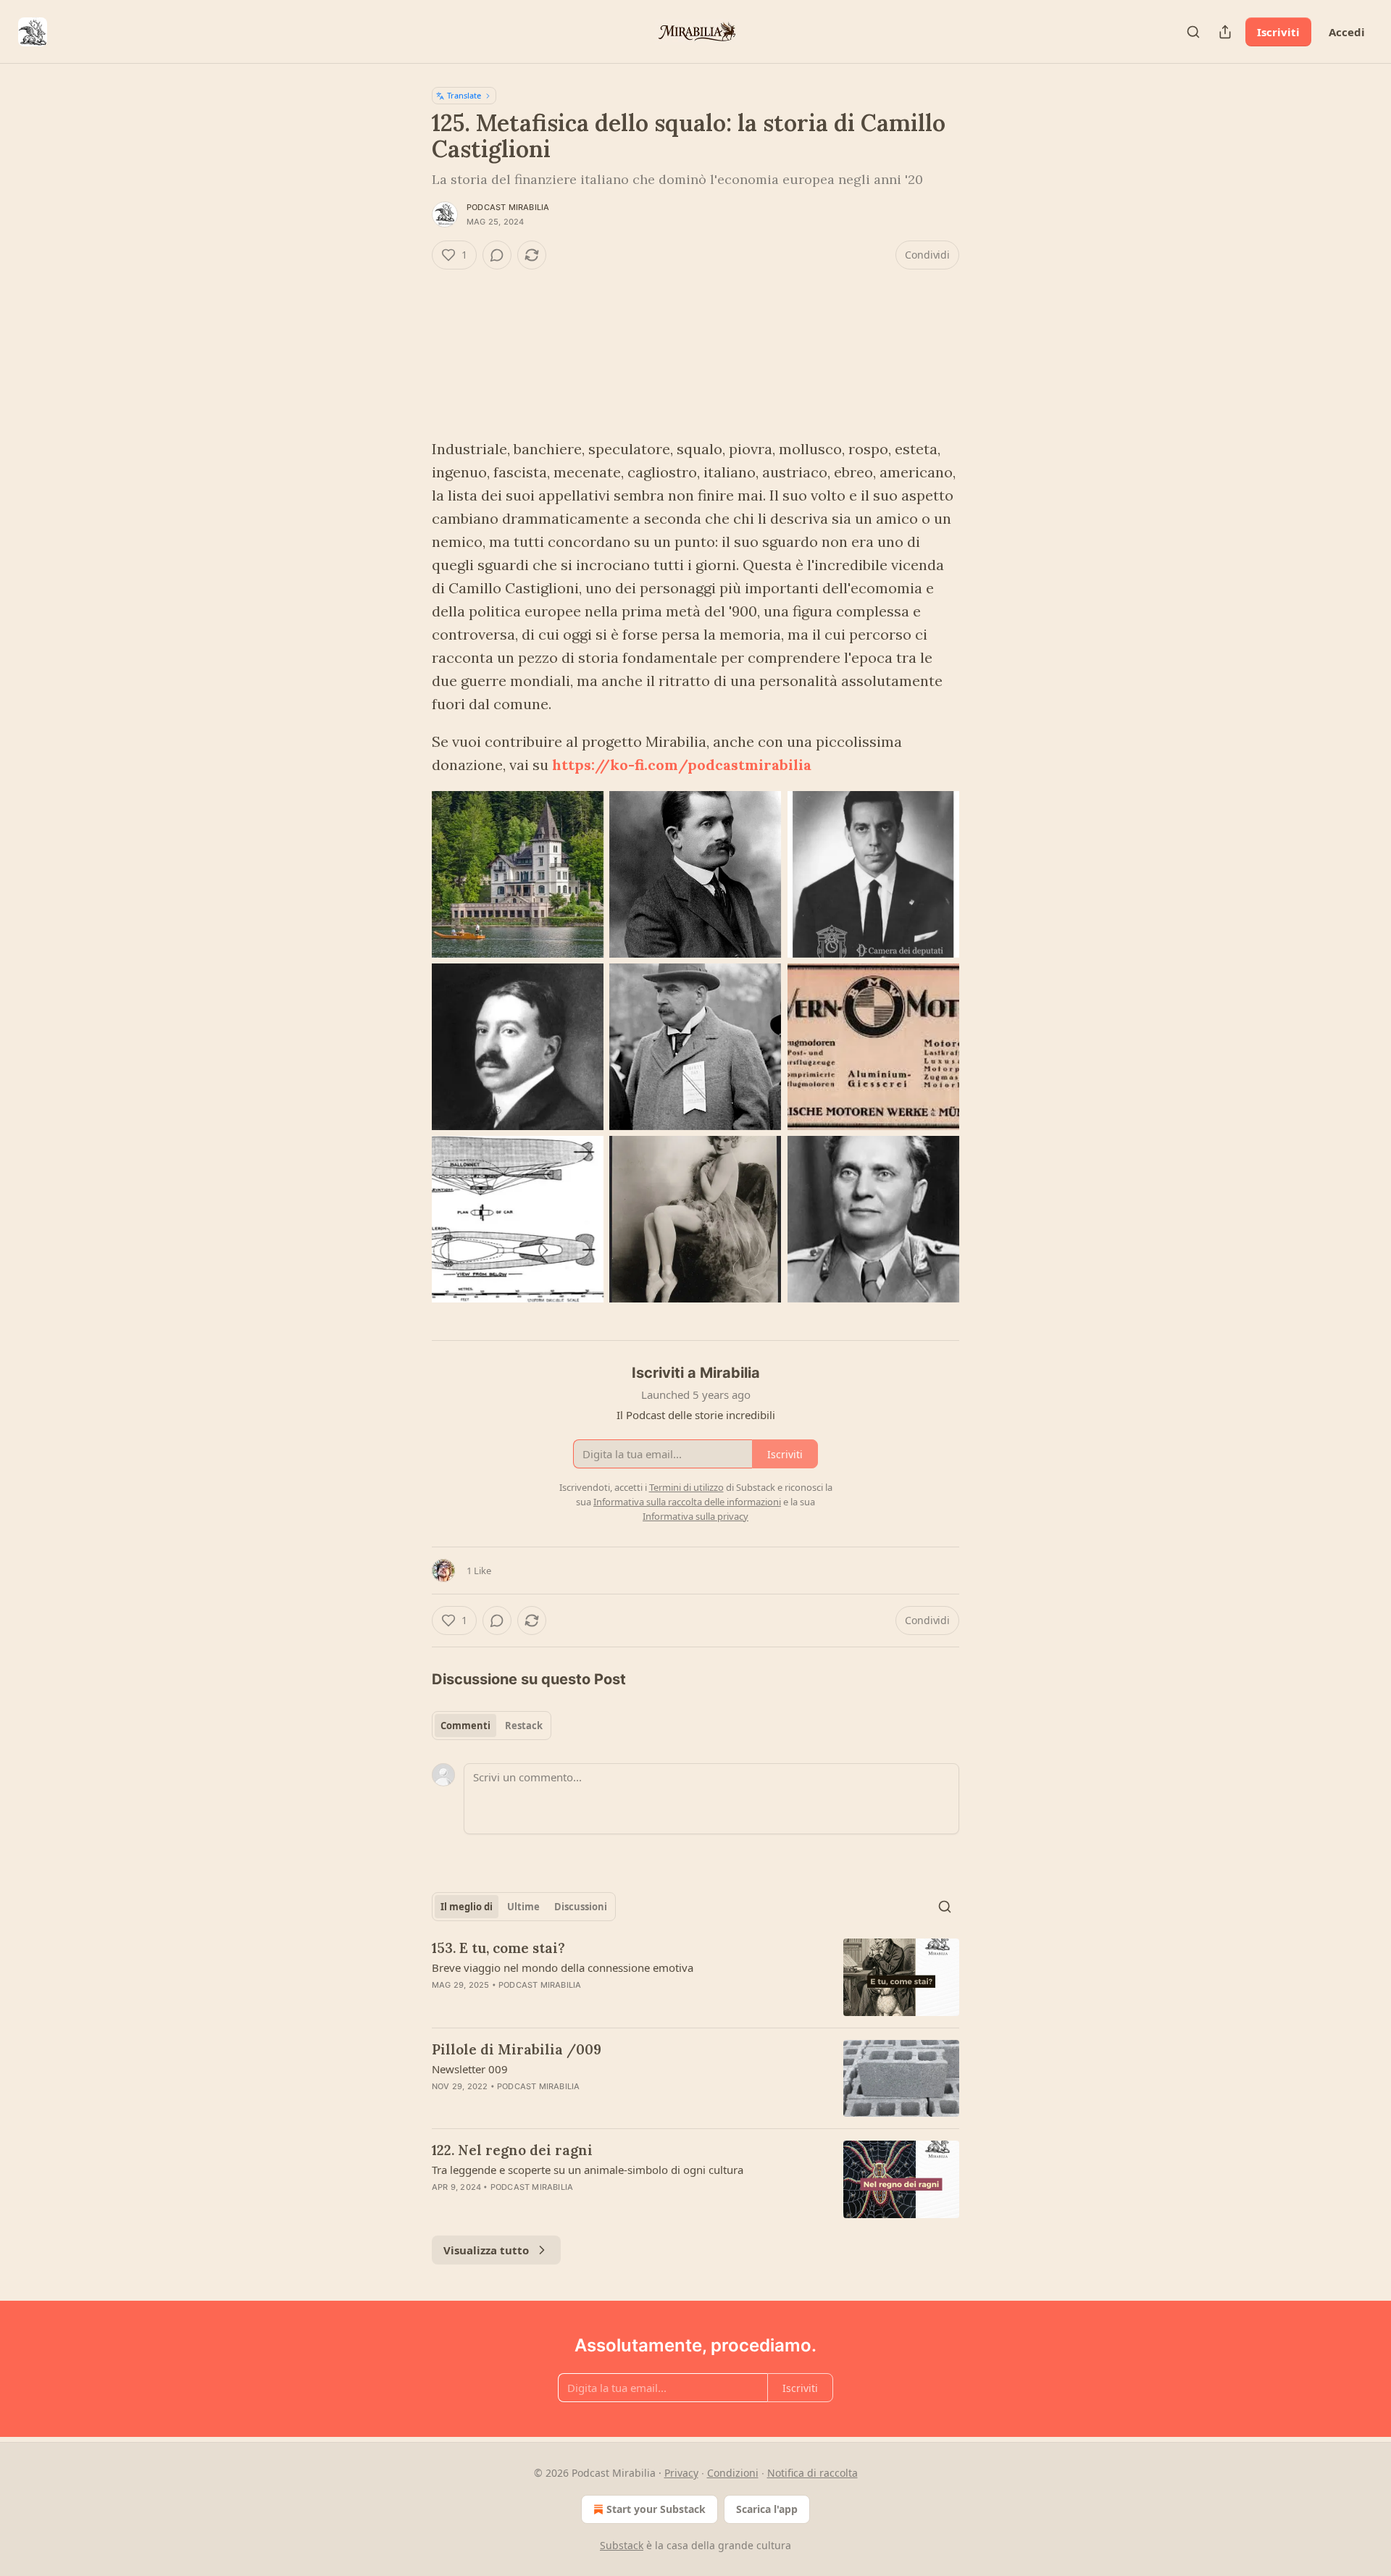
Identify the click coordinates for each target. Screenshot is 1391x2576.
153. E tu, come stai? (498, 1948)
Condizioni (733, 2473)
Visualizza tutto (486, 2250)
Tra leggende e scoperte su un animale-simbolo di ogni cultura (588, 2170)
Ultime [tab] (523, 1907)
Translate (464, 95)
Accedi (1347, 32)
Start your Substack (656, 2509)
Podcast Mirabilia (508, 207)
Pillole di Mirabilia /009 (517, 2049)
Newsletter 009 (470, 2069)
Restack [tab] (524, 1726)
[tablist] (492, 1726)
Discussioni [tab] (581, 1907)
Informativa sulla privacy (695, 1516)
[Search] (1193, 32)
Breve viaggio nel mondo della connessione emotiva (563, 1967)
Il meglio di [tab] (467, 1907)
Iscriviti (1278, 32)
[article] (695, 1977)
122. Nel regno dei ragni (512, 2150)
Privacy (681, 2473)
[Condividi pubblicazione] (1225, 32)
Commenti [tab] (465, 1726)
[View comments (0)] (497, 255)
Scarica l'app (767, 2509)
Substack (622, 2545)
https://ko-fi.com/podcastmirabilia (682, 765)
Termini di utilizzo (686, 1487)
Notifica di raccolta (813, 2473)
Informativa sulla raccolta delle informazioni (687, 1502)
